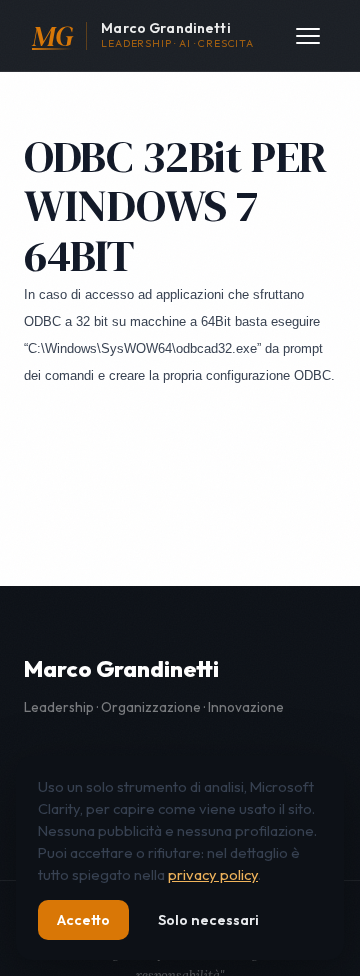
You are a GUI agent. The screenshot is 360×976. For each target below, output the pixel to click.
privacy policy (213, 874)
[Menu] (308, 36)
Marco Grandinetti (121, 669)
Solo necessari (208, 920)
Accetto (83, 920)
